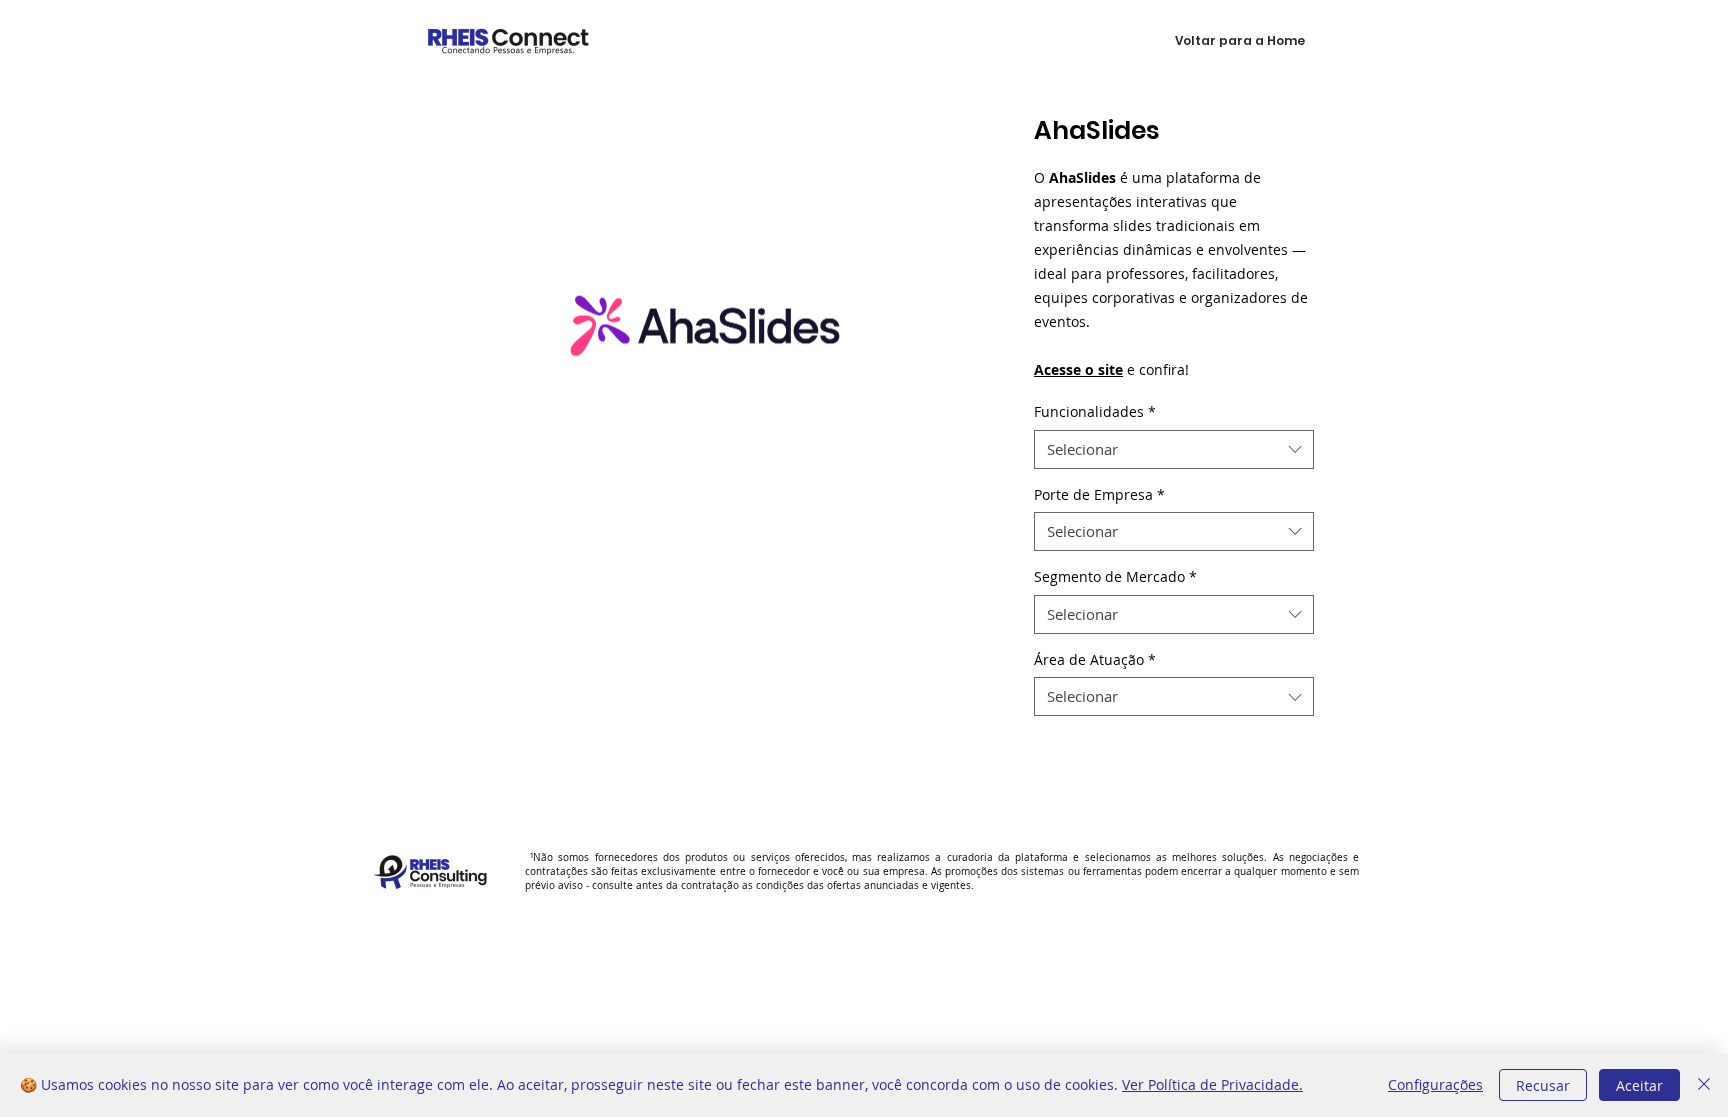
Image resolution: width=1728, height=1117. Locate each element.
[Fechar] (1704, 1085)
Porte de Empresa (1099, 494)
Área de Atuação (1095, 659)
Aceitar (1639, 1085)
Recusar (1543, 1085)
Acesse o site (1078, 369)
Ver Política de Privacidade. (1212, 1084)
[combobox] (1174, 449)
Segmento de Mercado (1115, 576)
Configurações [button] (1435, 1084)
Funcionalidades (1095, 411)
